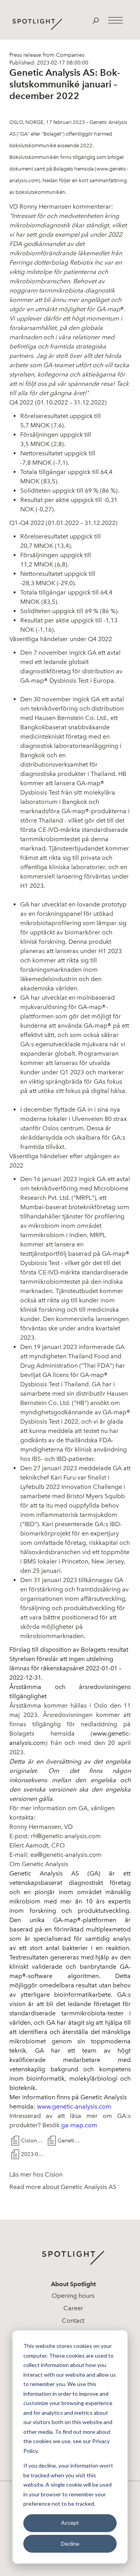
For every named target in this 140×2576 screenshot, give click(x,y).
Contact (73, 2321)
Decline (70, 2544)
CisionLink (32, 2141)
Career (73, 2308)
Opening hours (73, 2296)
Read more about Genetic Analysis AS (63, 2187)
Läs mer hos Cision (36, 2174)
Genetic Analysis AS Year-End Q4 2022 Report (69, 2141)
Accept (70, 2523)
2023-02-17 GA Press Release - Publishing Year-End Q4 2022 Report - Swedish (32, 2154)
